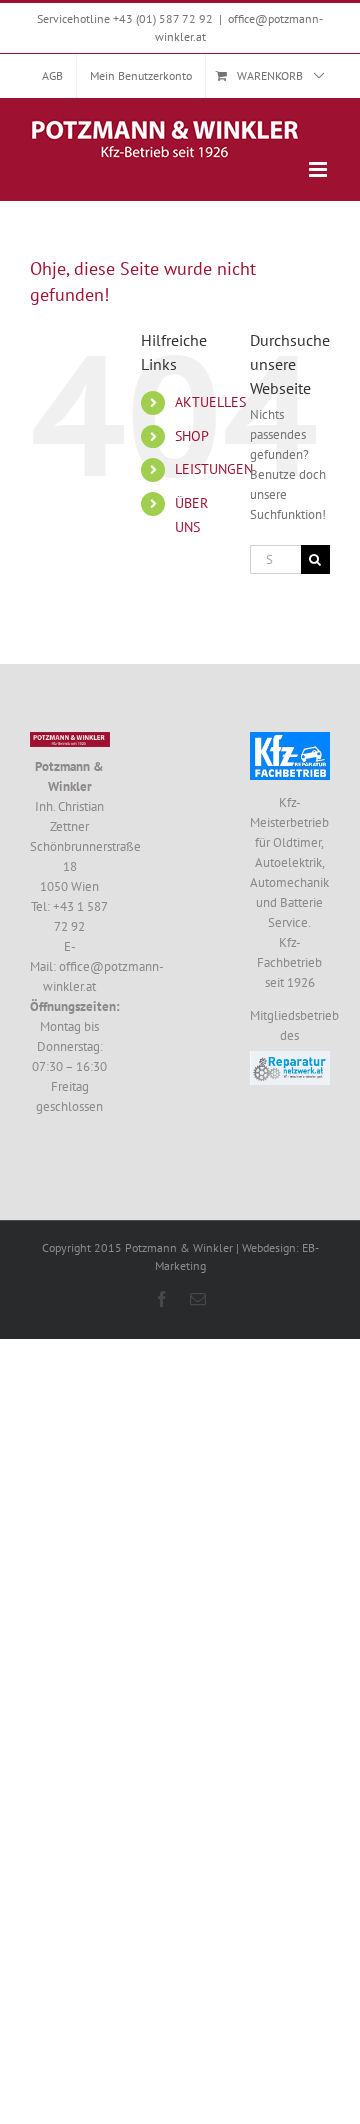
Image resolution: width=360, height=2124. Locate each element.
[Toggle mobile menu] (319, 169)
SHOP (192, 436)
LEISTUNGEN (214, 469)
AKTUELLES (210, 402)
